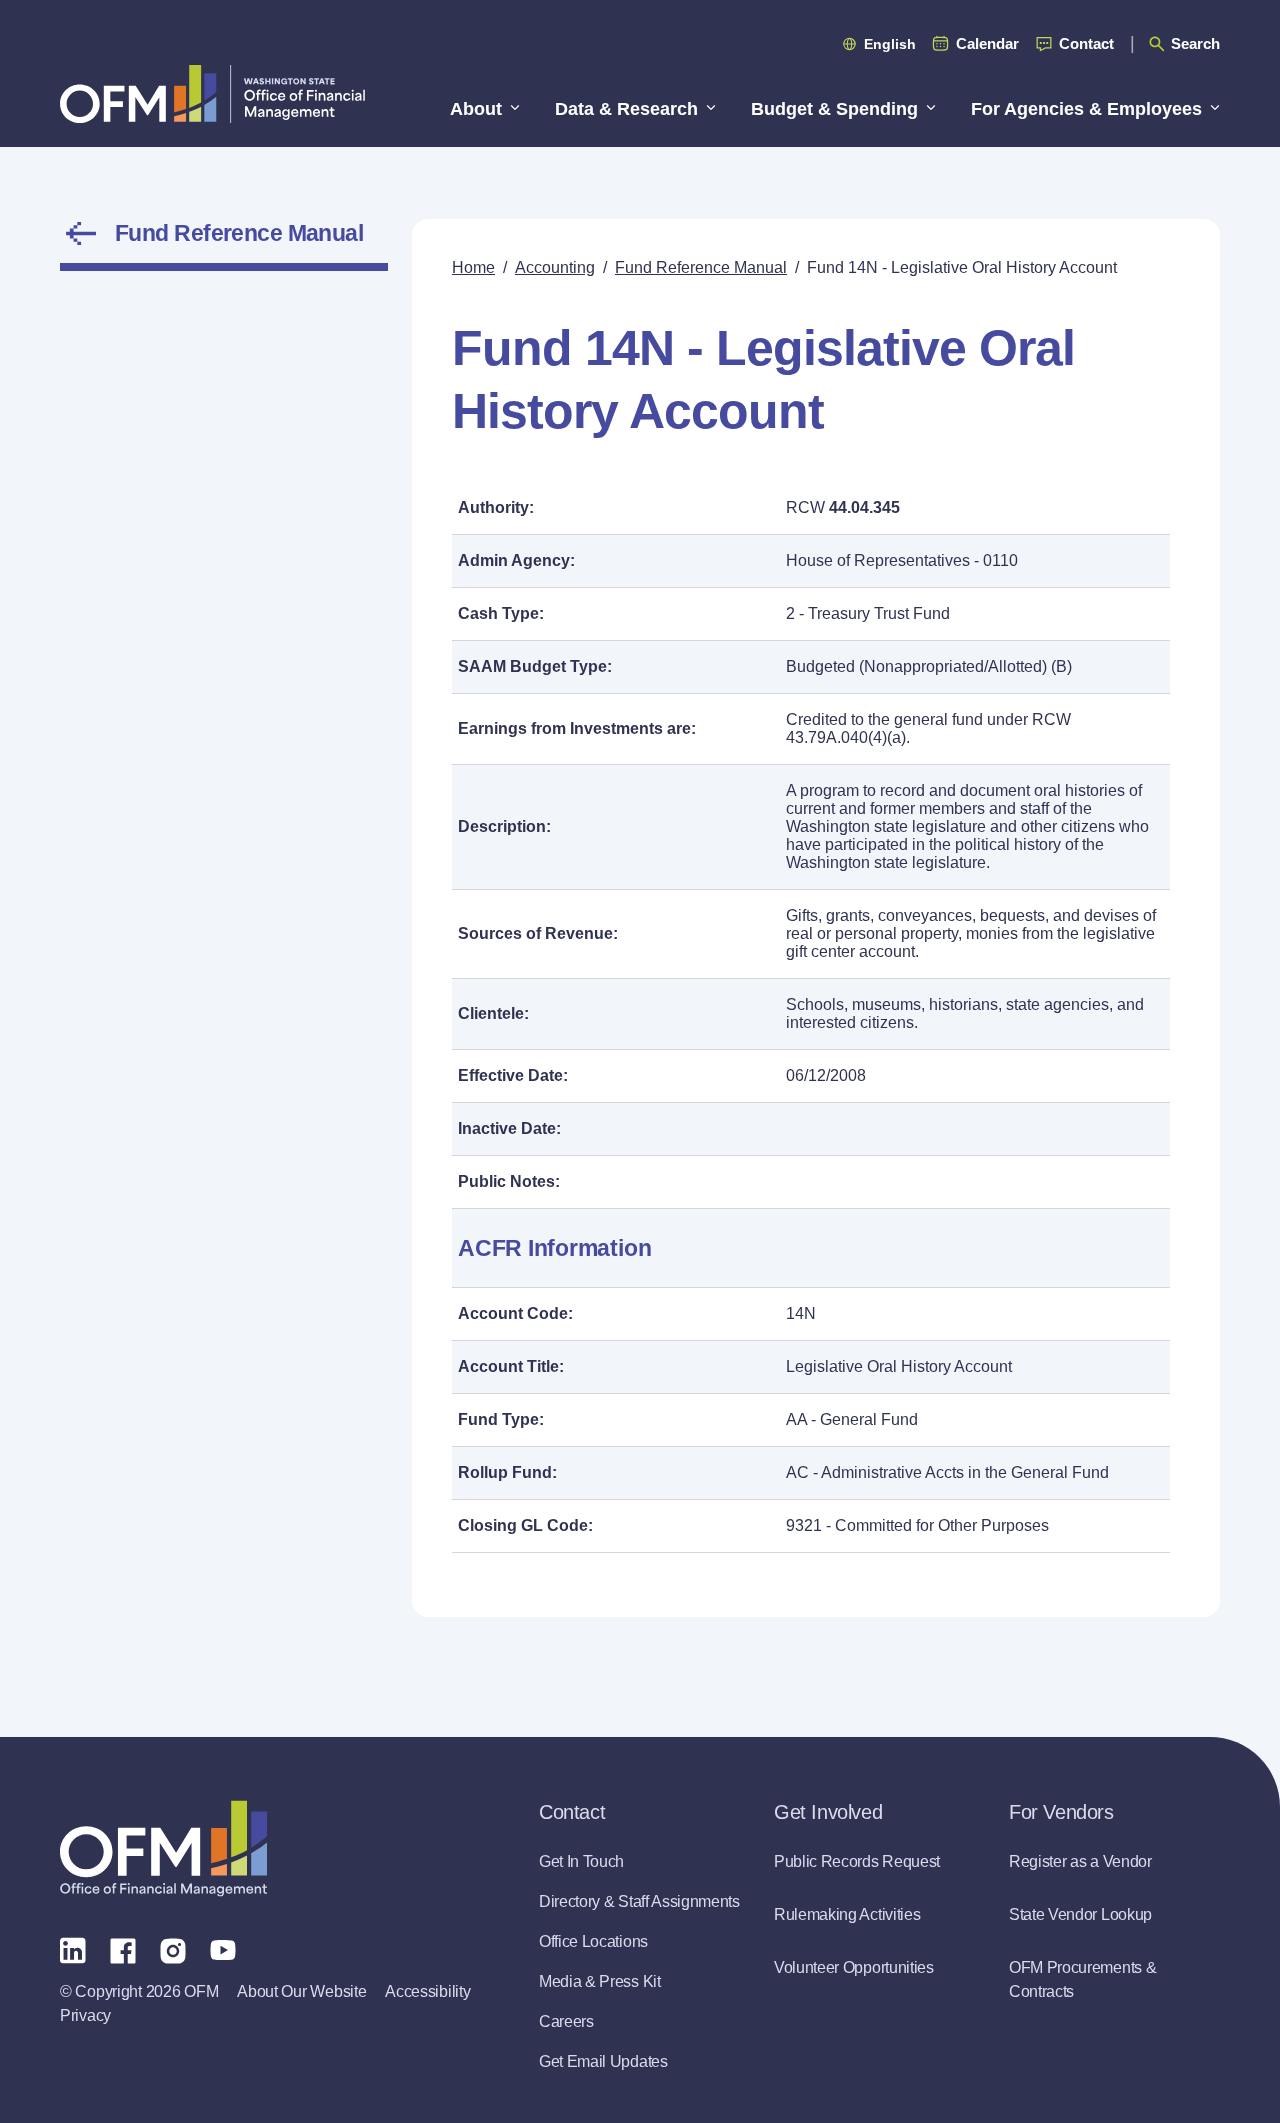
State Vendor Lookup (1080, 1914)
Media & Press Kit (600, 1981)
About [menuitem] (476, 109)
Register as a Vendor (1080, 1861)
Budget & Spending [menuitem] (834, 109)
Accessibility (427, 1991)
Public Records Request (857, 1861)
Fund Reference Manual (239, 233)
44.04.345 (864, 507)
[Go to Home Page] (212, 93)
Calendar (987, 43)
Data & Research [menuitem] (626, 109)
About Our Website (301, 1991)
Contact (1086, 43)
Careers (566, 2021)
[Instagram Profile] (173, 1949)
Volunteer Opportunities (854, 1967)
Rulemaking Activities (847, 1914)
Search (1195, 43)
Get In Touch (581, 1861)
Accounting (555, 267)
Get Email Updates (603, 2061)
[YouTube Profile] (223, 1949)
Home (473, 267)
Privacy (85, 2015)
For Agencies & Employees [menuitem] (1086, 109)
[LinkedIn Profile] (73, 1949)
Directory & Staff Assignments (639, 1901)
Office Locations (593, 1941)
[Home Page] (163, 1848)
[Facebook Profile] (123, 1949)
